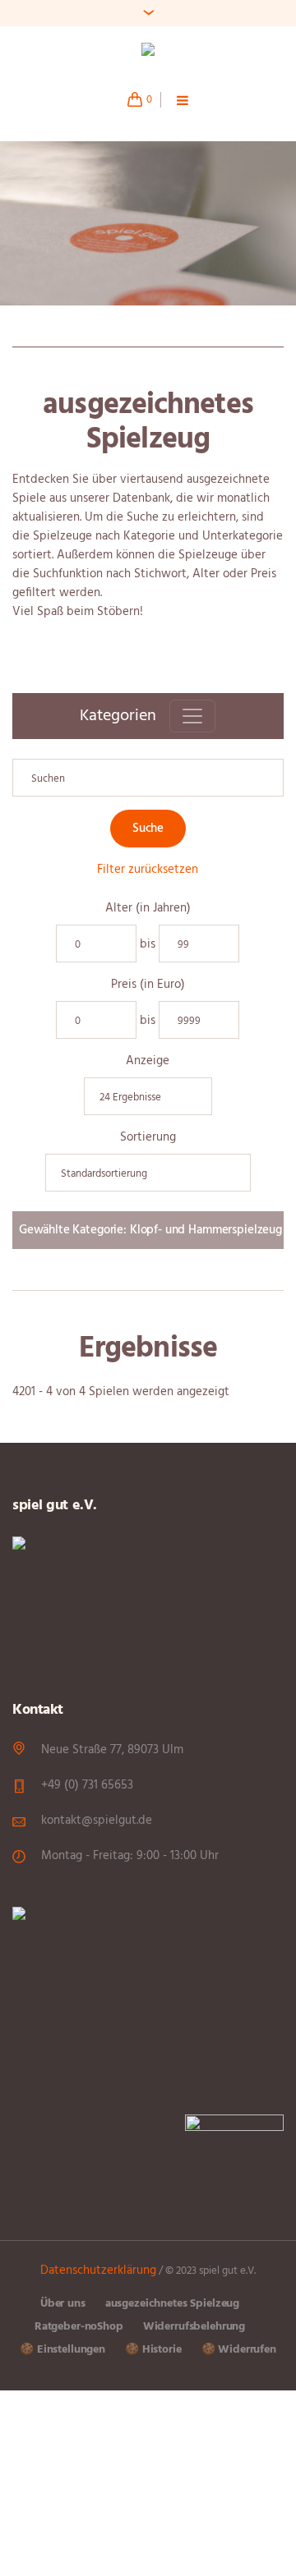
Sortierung (148, 1138)
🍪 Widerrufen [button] (239, 2350)
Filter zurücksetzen (148, 870)
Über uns (63, 2304)
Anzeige (148, 1061)
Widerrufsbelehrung (194, 2327)
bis (148, 945)
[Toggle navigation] (192, 716)
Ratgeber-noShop (79, 2327)
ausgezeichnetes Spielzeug (173, 2304)
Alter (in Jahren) (148, 909)
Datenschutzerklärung (98, 2271)
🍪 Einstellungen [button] (62, 2350)
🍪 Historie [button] (153, 2350)
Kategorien (118, 716)
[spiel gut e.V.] (148, 52)
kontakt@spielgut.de (97, 1821)
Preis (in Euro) (148, 985)
